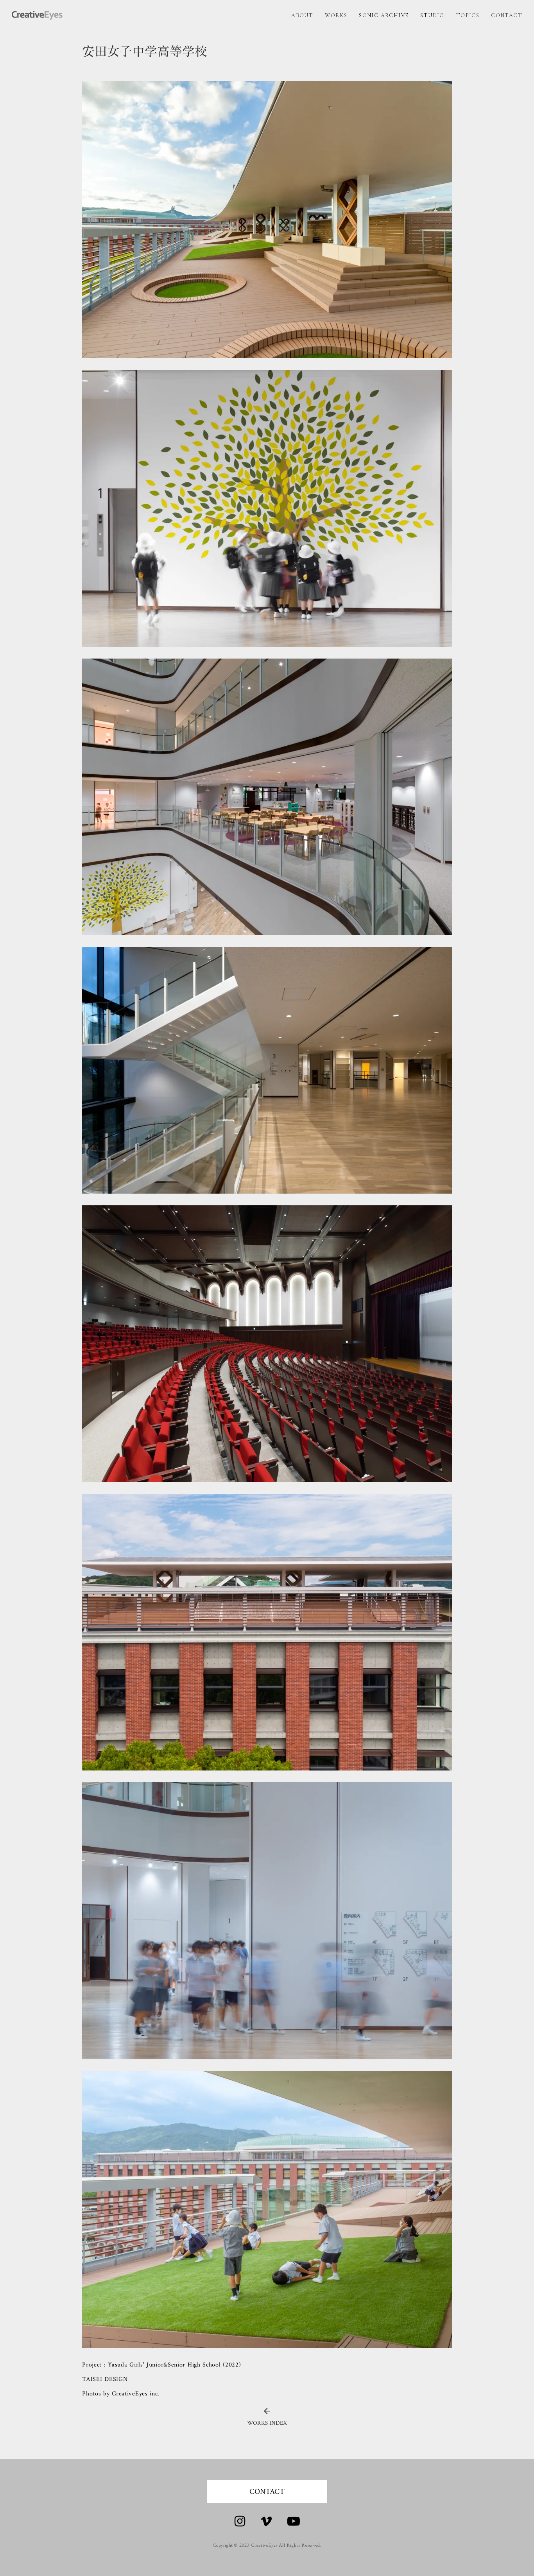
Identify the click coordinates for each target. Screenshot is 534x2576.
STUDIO (432, 15)
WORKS (336, 15)
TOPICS (468, 15)
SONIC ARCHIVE (384, 15)
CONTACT (507, 15)
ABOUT (302, 15)
